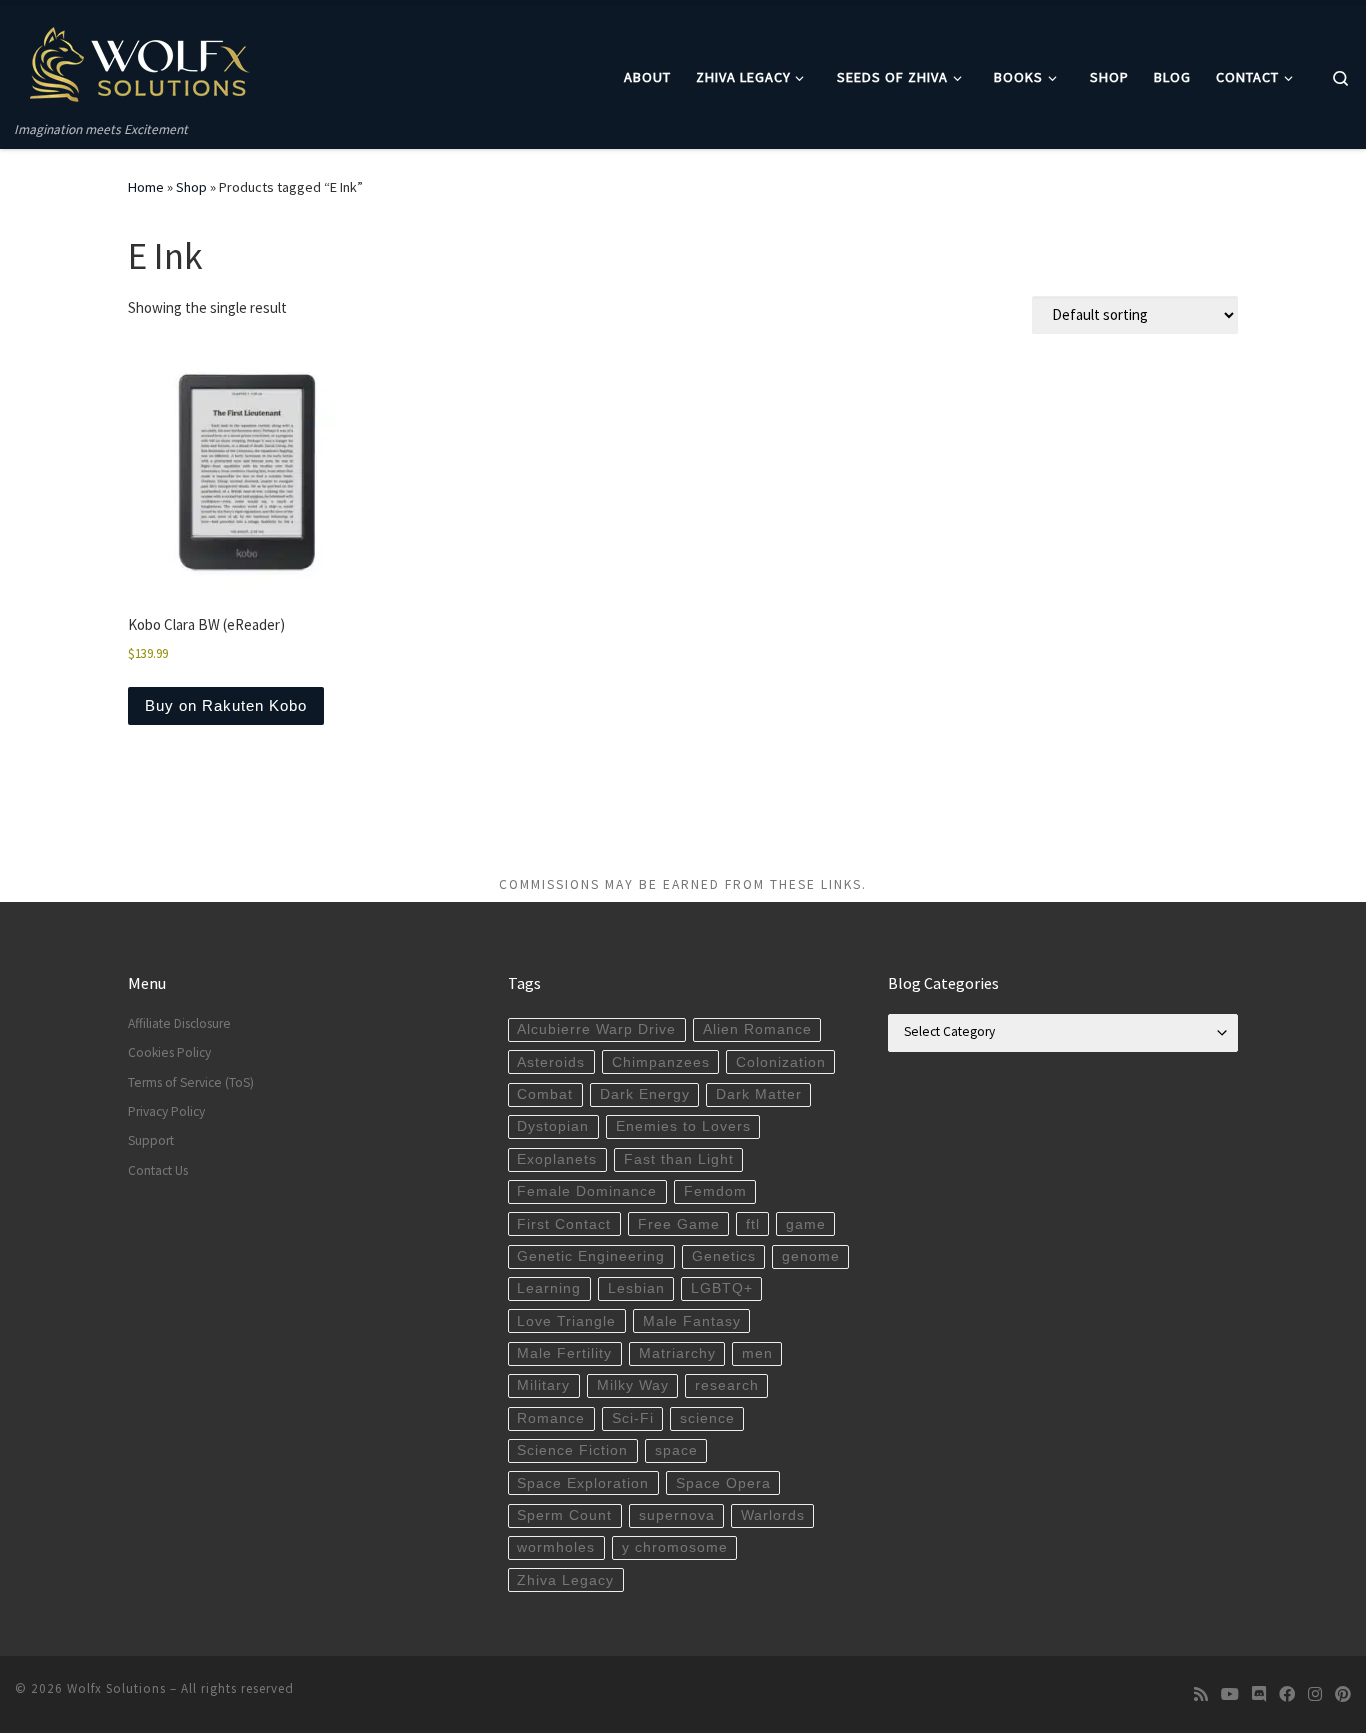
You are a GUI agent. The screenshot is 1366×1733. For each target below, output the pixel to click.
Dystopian (553, 1126)
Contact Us (158, 1170)
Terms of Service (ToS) (191, 1082)
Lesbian (636, 1288)
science (707, 1418)
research (727, 1385)
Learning (549, 1288)
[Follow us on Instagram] (1315, 1694)
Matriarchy (677, 1353)
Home (146, 187)
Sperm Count (564, 1515)
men (757, 1353)
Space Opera (723, 1483)
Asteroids (551, 1062)
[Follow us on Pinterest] (1343, 1694)
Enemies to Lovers (683, 1126)
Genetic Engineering (591, 1256)
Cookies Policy (169, 1052)
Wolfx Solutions (116, 1688)
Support (151, 1140)
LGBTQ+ (722, 1288)
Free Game (679, 1224)
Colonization (781, 1062)
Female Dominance (587, 1191)
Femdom (715, 1191)
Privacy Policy (166, 1111)
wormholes (556, 1547)
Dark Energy (645, 1094)
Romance (551, 1418)
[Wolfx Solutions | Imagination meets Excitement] (140, 61)
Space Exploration (583, 1483)
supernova (677, 1515)
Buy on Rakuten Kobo (226, 705)
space (676, 1450)
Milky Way (633, 1385)
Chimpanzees (661, 1062)
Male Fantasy (692, 1321)
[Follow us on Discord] (1259, 1694)
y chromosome (675, 1547)
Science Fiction (572, 1450)
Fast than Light (679, 1159)
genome (811, 1256)
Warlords (773, 1515)
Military (543, 1385)
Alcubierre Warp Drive (596, 1029)
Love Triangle (566, 1321)
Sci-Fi (633, 1418)
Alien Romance (757, 1029)
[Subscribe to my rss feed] (1201, 1694)
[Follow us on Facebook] (1287, 1694)
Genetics (724, 1256)
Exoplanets (557, 1159)
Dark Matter (759, 1094)
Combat (545, 1094)
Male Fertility (564, 1353)
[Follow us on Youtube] (1230, 1694)
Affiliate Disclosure (179, 1023)
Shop (191, 187)
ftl (753, 1224)
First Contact (564, 1224)
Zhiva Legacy (565, 1580)
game (806, 1224)
